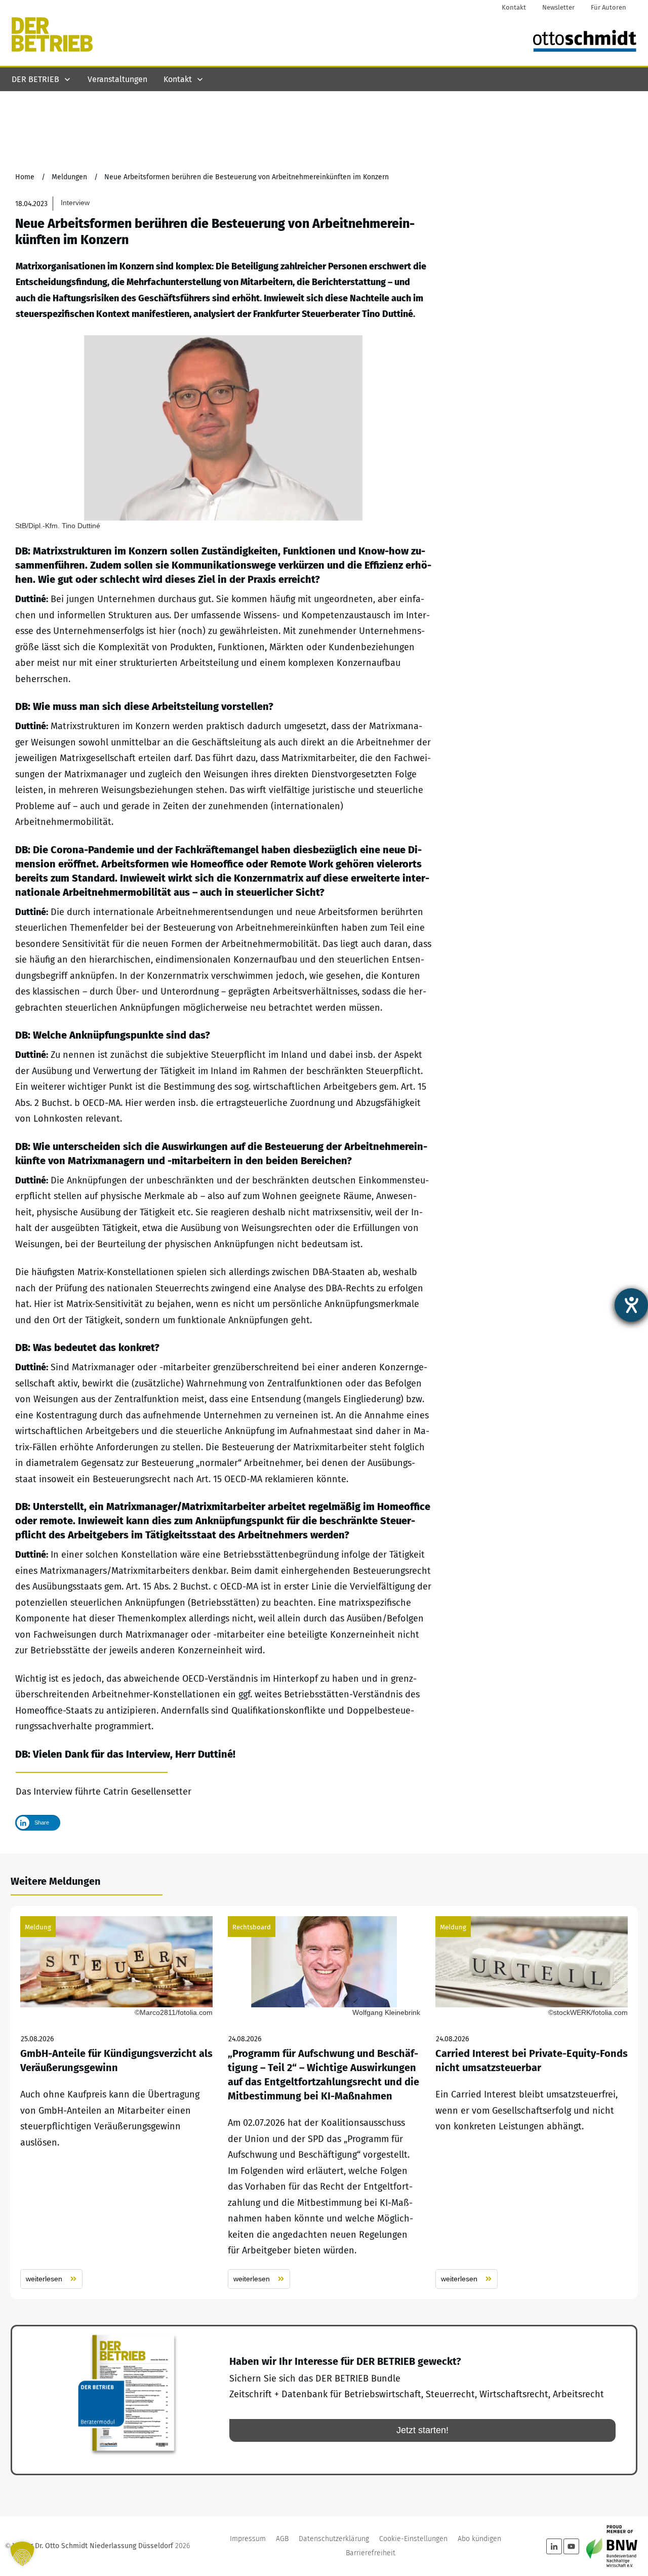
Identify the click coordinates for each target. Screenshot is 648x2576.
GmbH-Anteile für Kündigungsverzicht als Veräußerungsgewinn (116, 2103)
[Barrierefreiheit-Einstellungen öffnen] (631, 1305)
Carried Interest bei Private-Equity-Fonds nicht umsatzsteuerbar (532, 2103)
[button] (22, 2554)
